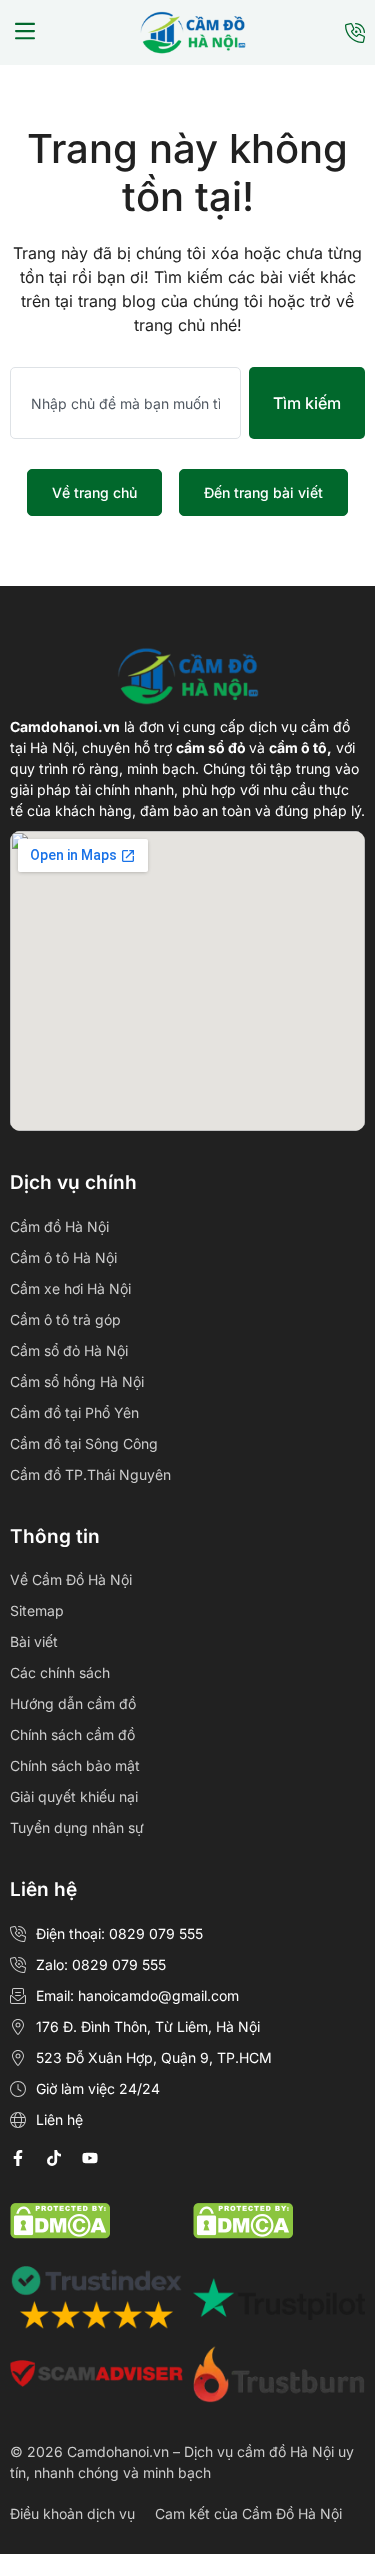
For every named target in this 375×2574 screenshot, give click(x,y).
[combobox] (125, 403)
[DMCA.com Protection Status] (243, 2233)
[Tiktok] (54, 2158)
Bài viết (34, 1641)
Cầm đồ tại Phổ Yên (74, 1412)
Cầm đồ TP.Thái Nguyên (90, 1474)
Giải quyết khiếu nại (74, 1796)
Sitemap (37, 1610)
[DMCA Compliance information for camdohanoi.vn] (60, 2233)
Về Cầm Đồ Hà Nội (71, 1579)
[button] (25, 33)
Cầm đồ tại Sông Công (84, 1443)
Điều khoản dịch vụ (72, 2513)
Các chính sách (60, 1672)
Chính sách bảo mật (75, 1765)
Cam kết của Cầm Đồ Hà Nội (248, 2513)
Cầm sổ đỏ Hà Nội (69, 1350)
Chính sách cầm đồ (72, 1734)
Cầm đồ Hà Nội (59, 1226)
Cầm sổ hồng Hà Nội (77, 1381)
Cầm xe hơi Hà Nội (70, 1288)
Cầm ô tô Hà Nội (63, 1257)
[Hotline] (355, 33)
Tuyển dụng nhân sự (77, 1827)
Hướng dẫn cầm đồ (73, 1703)
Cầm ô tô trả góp (65, 1319)
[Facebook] (18, 2158)
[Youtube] (90, 2158)
